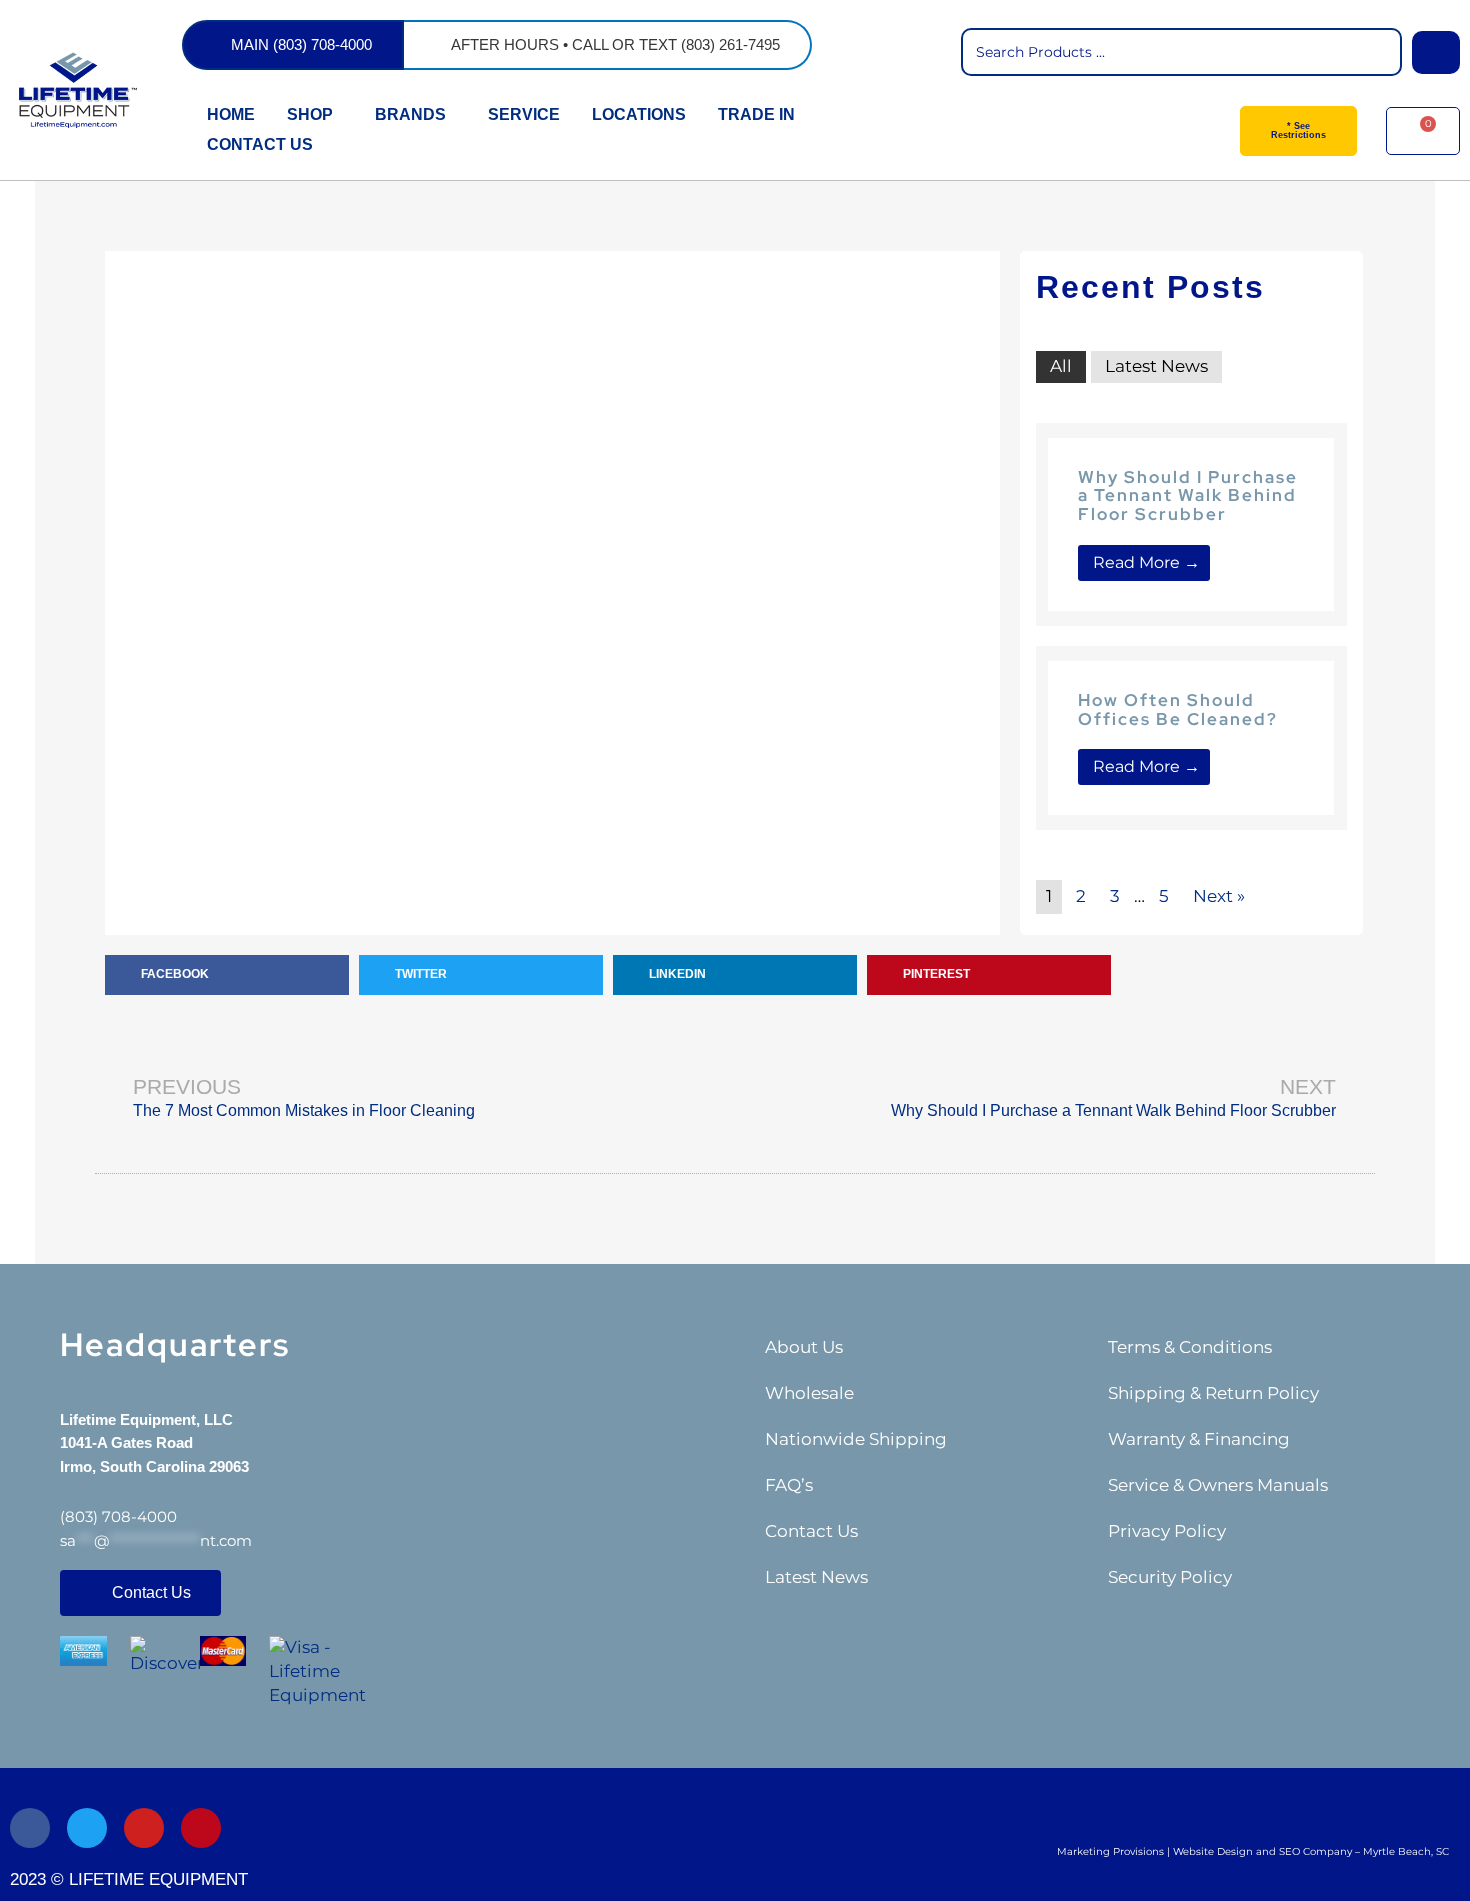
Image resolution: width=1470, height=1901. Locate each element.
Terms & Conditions (1190, 1347)
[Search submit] (1436, 52)
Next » (1219, 896)
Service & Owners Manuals (1218, 1485)
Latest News (1156, 366)
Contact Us (811, 1531)
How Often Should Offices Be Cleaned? (1178, 709)
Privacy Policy (1167, 1531)
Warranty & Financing (1199, 1439)
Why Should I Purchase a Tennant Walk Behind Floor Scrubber (1188, 495)
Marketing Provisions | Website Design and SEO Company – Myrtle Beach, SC (1253, 1851)
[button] (227, 975)
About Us (804, 1347)
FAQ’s (789, 1485)
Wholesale (809, 1393)
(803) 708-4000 (118, 1516)
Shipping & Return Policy (1213, 1393)
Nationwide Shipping (856, 1439)
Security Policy (1170, 1577)
